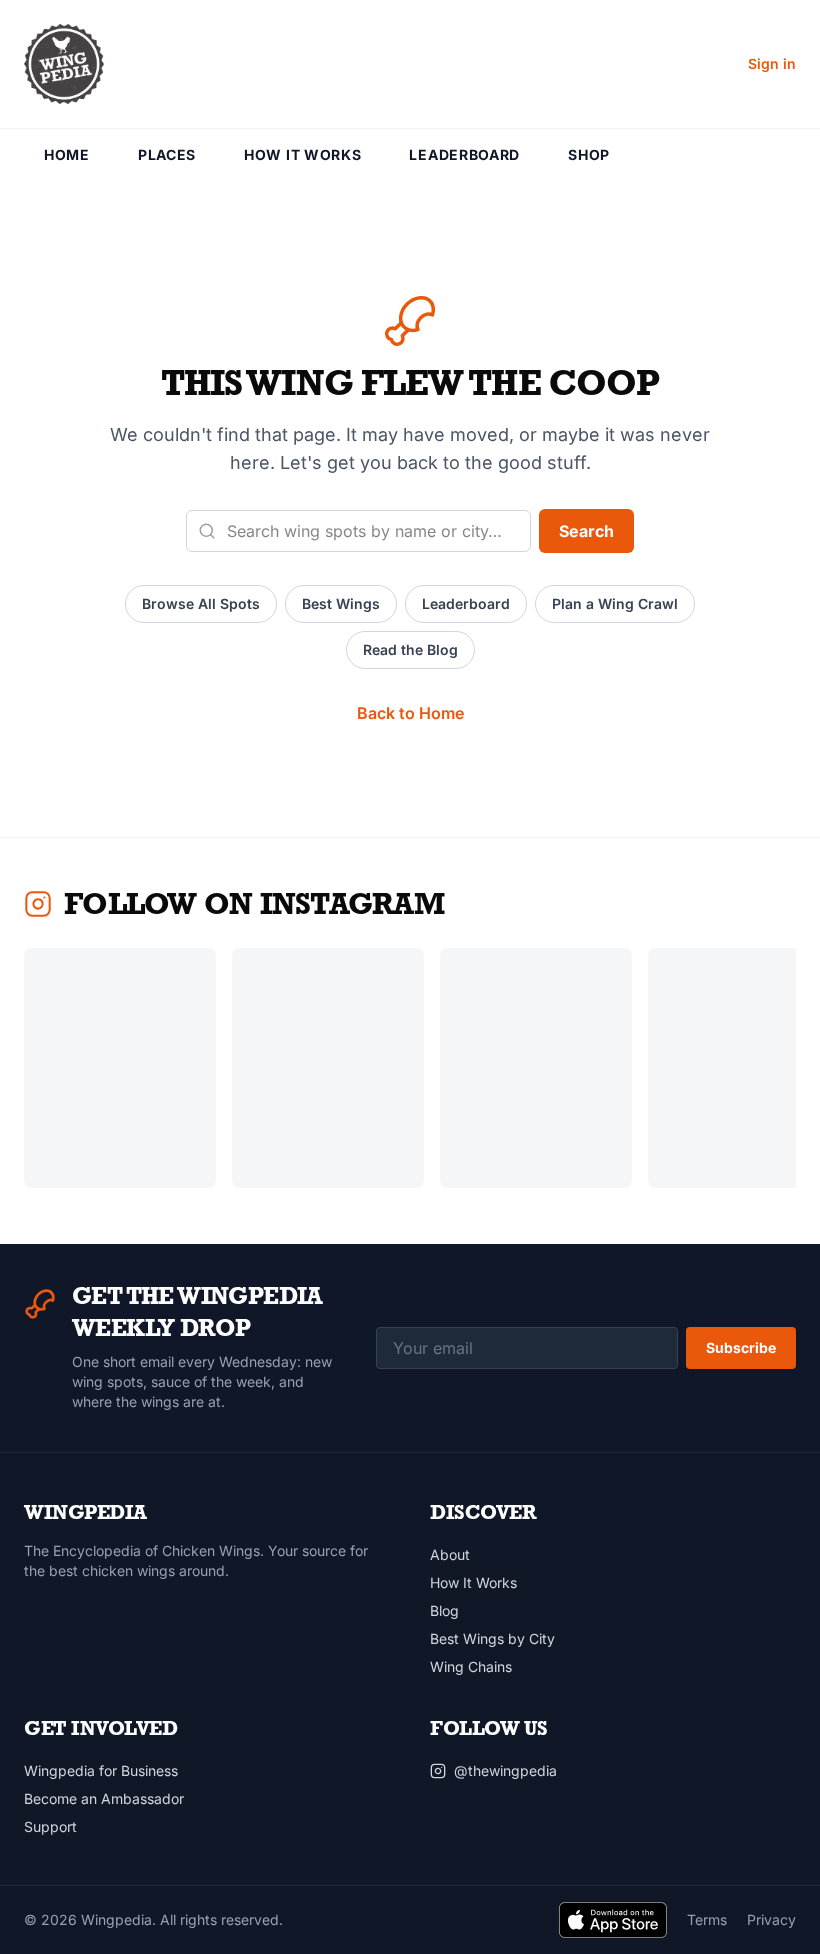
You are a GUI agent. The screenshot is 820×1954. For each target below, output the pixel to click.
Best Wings (341, 603)
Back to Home (410, 713)
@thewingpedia (505, 1770)
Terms (707, 1919)
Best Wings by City (492, 1638)
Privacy (771, 1919)
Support (50, 1826)
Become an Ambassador (104, 1798)
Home (67, 154)
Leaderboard (464, 154)
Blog (444, 1610)
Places (167, 154)
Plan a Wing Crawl (615, 603)
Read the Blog (410, 649)
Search (586, 531)
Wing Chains (471, 1666)
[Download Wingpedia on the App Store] (613, 1920)
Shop (589, 154)
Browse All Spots (201, 603)
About (450, 1554)
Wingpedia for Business (101, 1770)
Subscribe (741, 1347)
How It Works (302, 154)
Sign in (772, 63)
